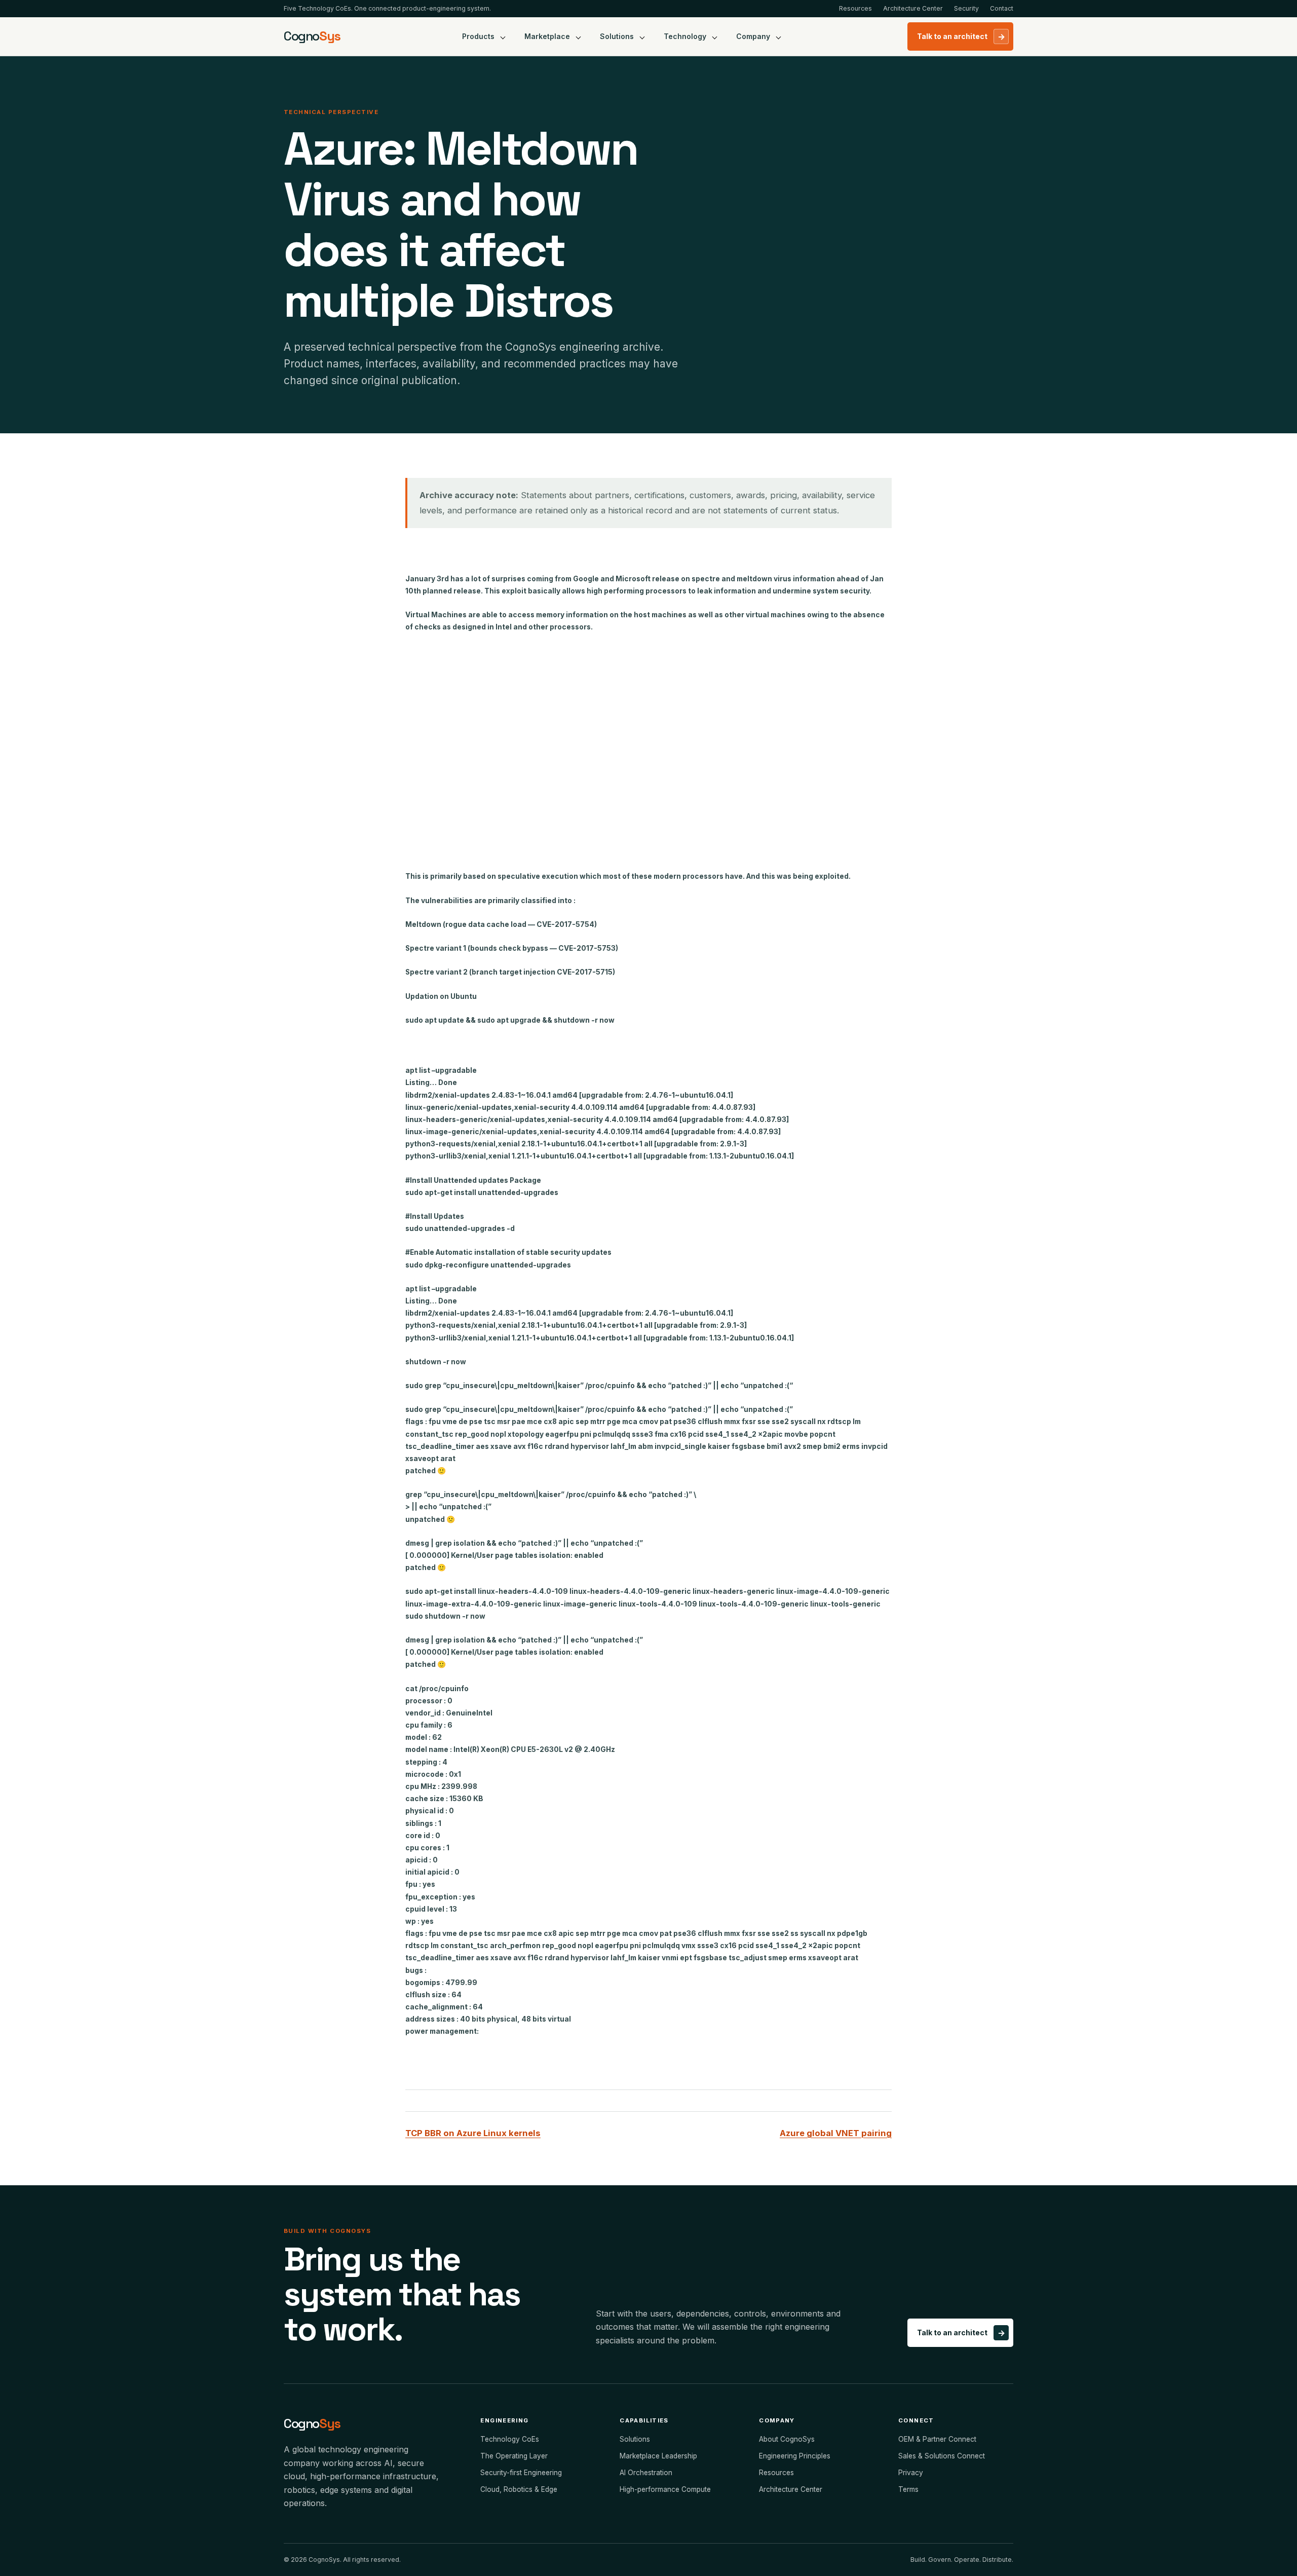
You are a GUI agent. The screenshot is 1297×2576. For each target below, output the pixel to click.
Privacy (911, 2473)
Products (478, 36)
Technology (685, 36)
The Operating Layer (514, 2456)
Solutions (617, 36)
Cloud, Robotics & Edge (519, 2489)
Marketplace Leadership (658, 2456)
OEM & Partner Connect (937, 2439)
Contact (1002, 8)
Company (753, 36)
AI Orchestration (646, 2473)
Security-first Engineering (521, 2473)
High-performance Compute (665, 2489)
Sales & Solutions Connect (942, 2456)
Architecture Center (913, 8)
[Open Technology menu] (715, 36)
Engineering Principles (795, 2456)
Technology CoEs (510, 2439)
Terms (908, 2489)
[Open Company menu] (779, 36)
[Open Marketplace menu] (579, 36)
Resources (855, 8)
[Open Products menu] (503, 36)
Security (966, 8)
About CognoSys (787, 2439)
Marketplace (547, 36)
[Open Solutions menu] (642, 36)
